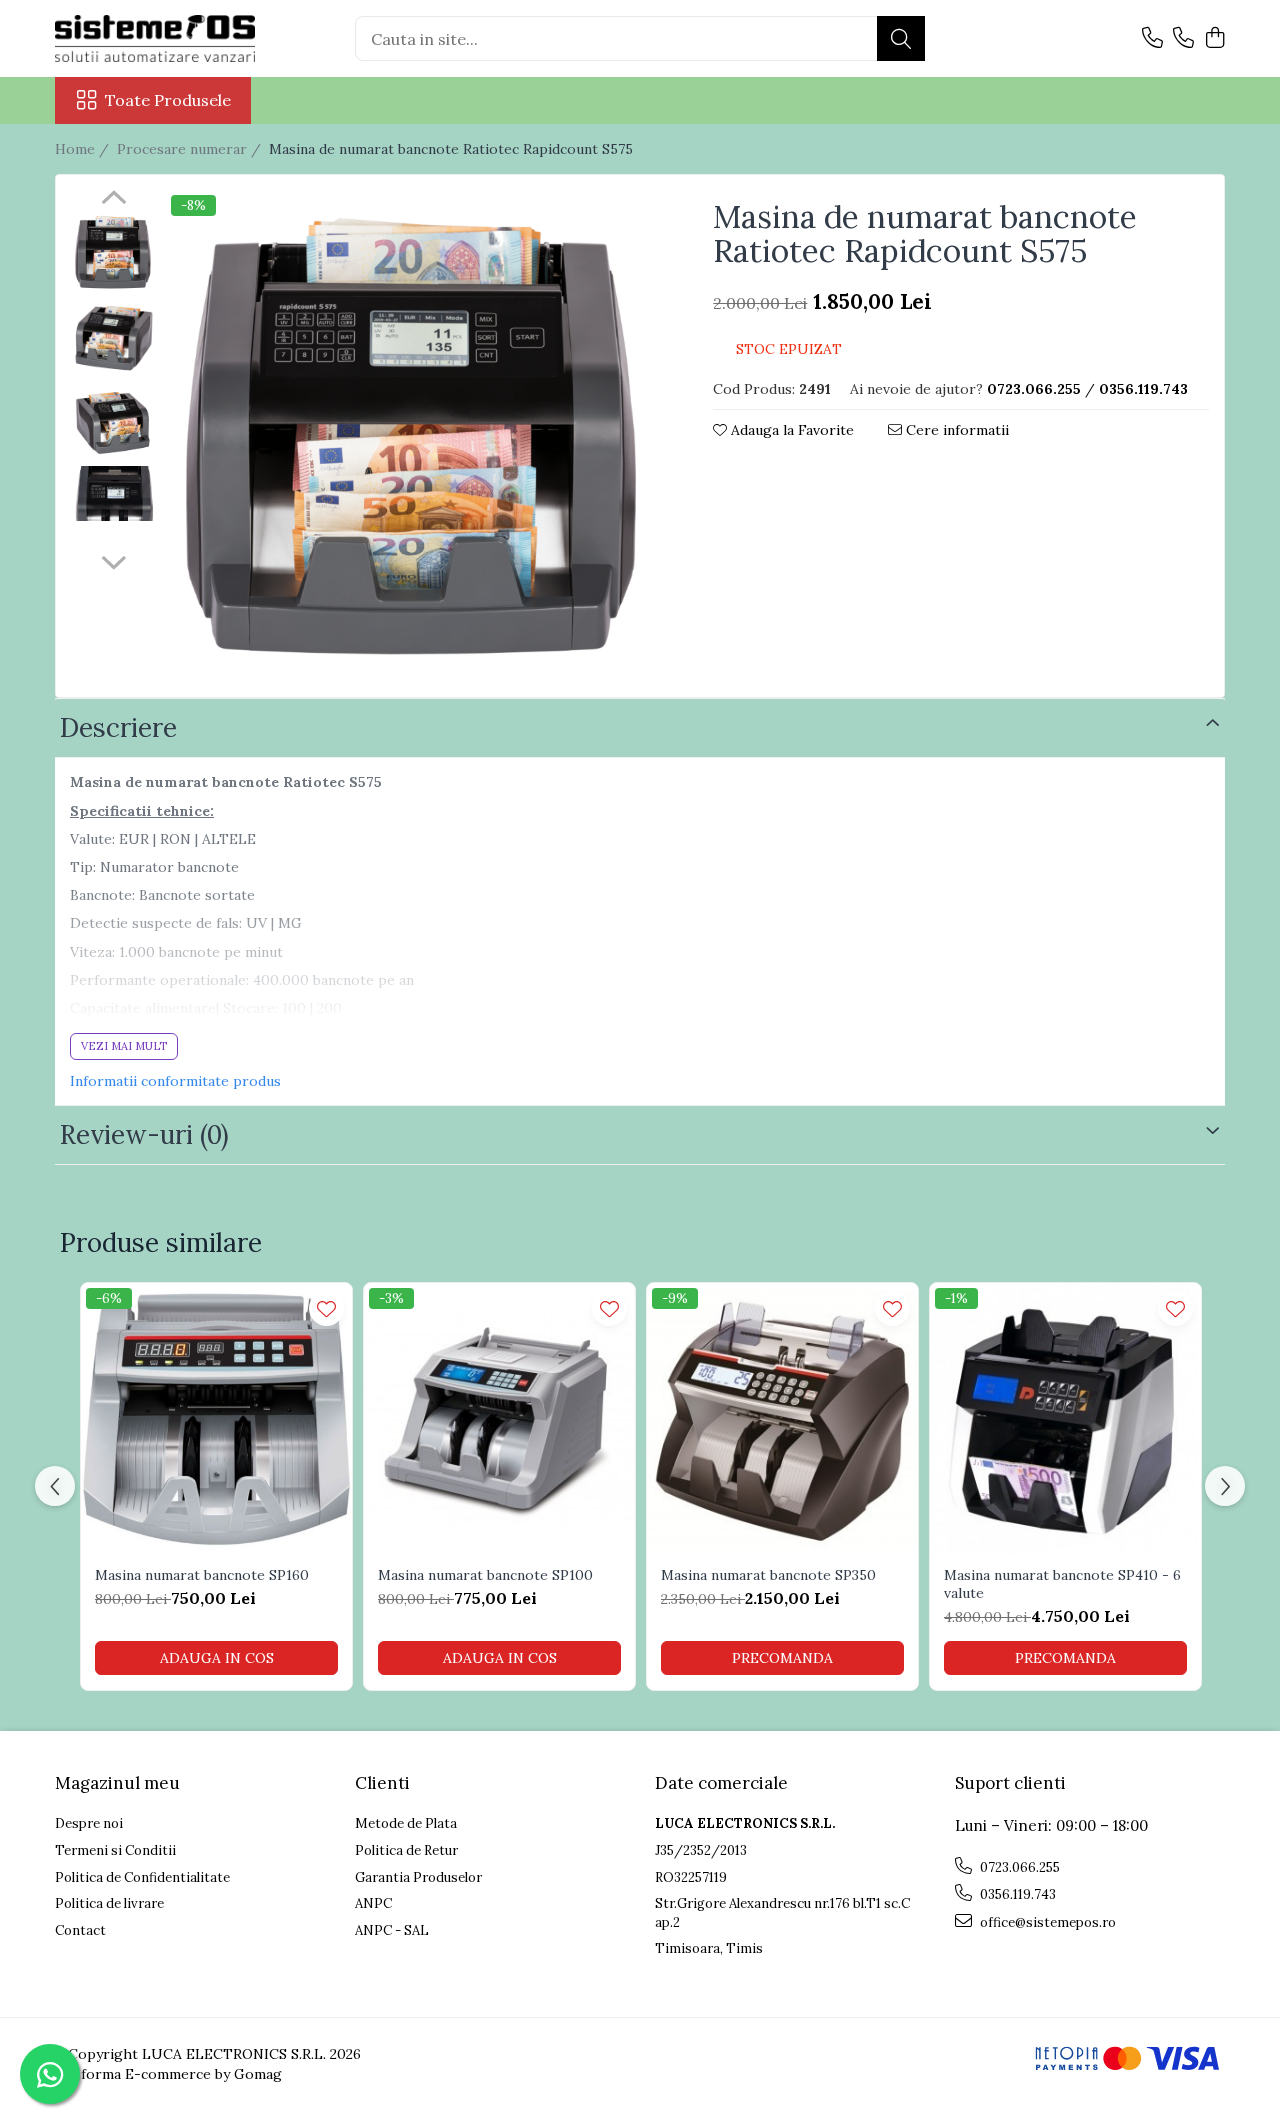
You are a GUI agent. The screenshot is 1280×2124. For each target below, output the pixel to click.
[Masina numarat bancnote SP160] (216, 1418)
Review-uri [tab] (144, 1134)
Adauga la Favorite (790, 430)
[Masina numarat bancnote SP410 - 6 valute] (1065, 1418)
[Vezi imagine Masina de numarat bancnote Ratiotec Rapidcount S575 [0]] (113, 252)
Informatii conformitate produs (175, 1081)
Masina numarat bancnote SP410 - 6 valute (1062, 1584)
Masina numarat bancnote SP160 (202, 1575)
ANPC (373, 1903)
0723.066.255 (1018, 1867)
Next (113, 560)
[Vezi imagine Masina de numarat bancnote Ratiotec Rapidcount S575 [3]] (113, 493)
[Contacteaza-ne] (1152, 39)
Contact (80, 1930)
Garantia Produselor (418, 1877)
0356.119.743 (1016, 1894)
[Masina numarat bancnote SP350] (782, 1418)
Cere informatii (955, 430)
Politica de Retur (406, 1850)
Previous (113, 200)
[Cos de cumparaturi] (1214, 39)
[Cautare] (901, 38)
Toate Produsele (168, 100)
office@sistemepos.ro (1046, 1922)
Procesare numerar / (191, 149)
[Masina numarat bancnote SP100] (499, 1418)
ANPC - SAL (392, 1930)
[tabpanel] (414, 438)
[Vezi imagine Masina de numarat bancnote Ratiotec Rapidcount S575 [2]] (113, 422)
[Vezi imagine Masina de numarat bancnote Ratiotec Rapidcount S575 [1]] (113, 337)
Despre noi (89, 1823)
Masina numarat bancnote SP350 (768, 1575)
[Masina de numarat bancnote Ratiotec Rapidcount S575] (414, 438)
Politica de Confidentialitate (142, 1877)
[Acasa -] (155, 38)
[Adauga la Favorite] (326, 1308)
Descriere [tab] (118, 727)
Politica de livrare (109, 1903)
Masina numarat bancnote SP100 (485, 1575)
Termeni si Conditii (115, 1850)
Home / (84, 149)
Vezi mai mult (124, 1046)
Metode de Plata (406, 1823)
